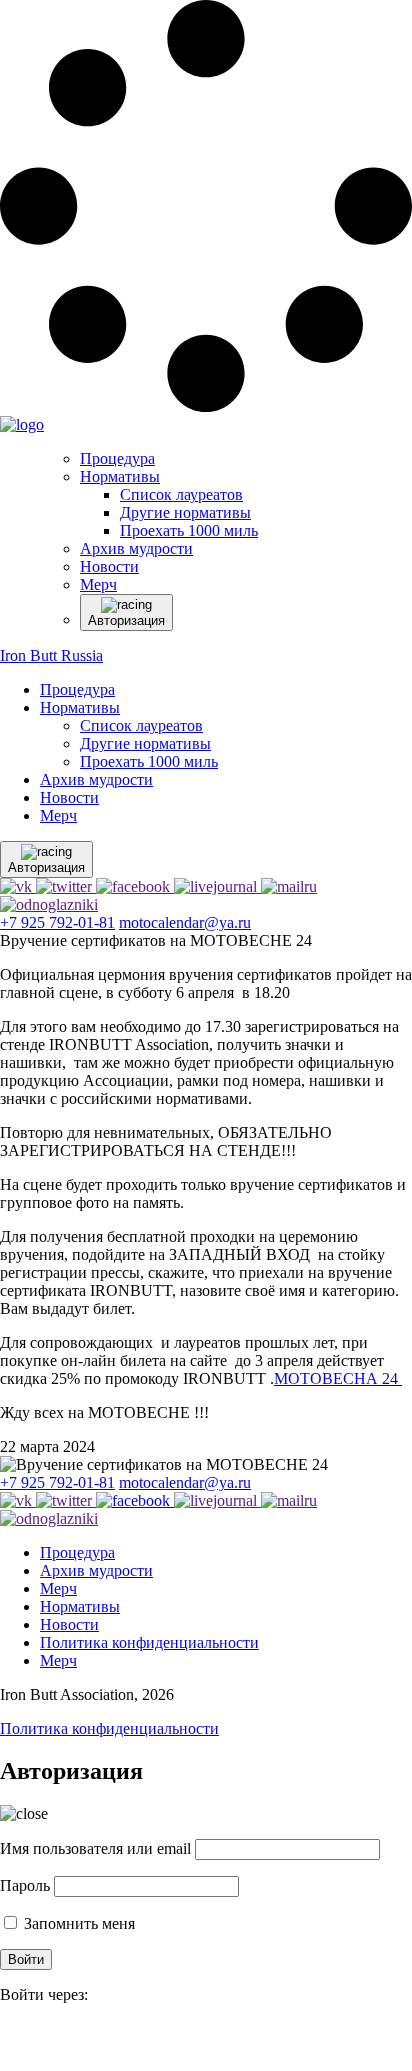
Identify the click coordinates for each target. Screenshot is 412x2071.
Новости (69, 797)
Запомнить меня (77, 1923)
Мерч (58, 815)
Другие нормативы (145, 743)
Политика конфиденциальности (149, 1642)
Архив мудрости (96, 779)
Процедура (77, 689)
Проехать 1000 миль (149, 761)
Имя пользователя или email (95, 1848)
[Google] (6, 2040)
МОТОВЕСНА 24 (338, 1378)
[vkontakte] (10, 2040)
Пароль (25, 1885)
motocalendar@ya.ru (185, 922)
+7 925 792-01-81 (57, 922)
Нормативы (80, 707)
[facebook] (2, 2040)
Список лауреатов (141, 725)
